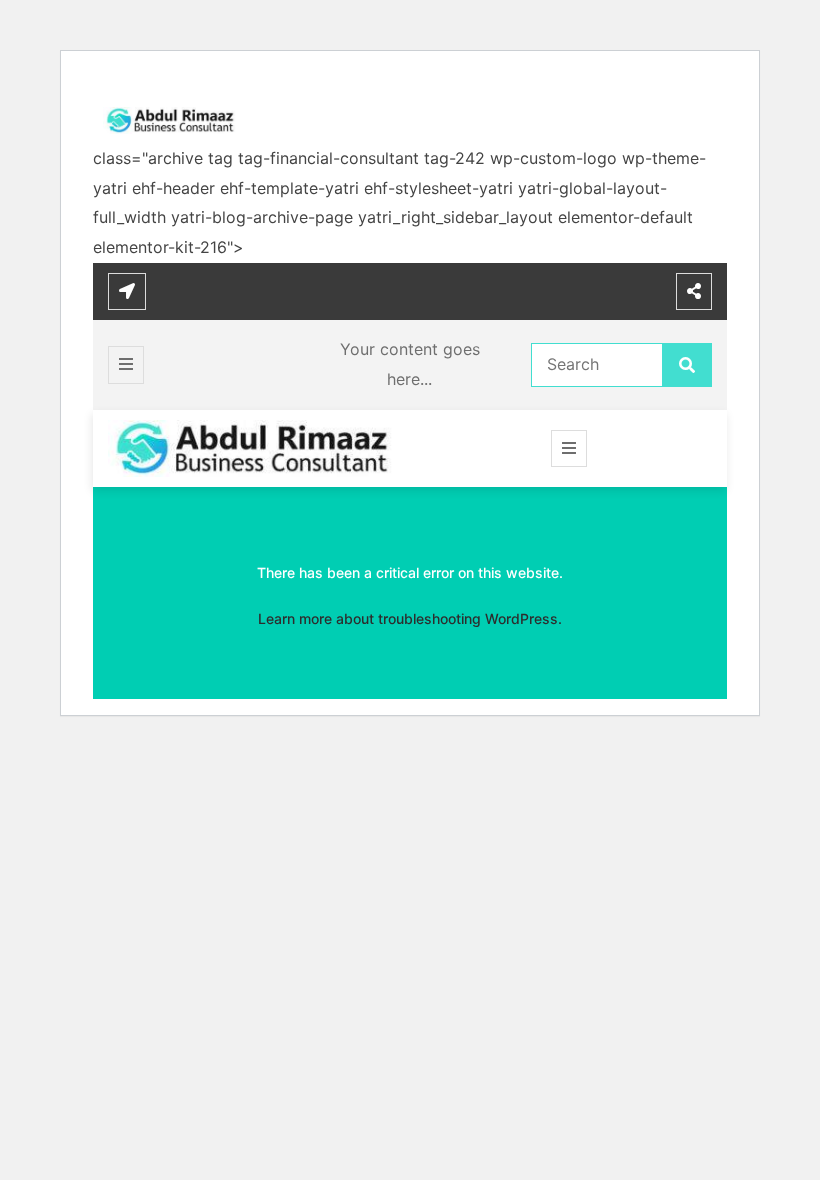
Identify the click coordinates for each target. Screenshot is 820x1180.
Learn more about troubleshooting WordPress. (410, 618)
